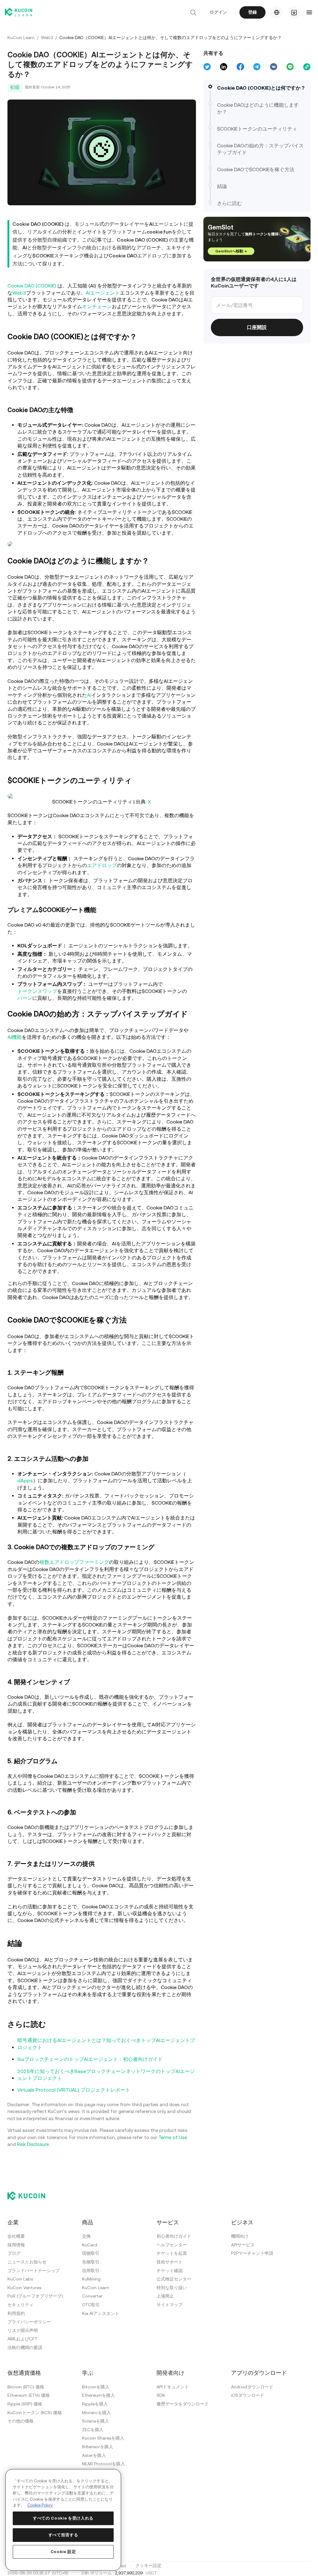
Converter (92, 2295)
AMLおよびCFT (23, 2338)
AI (89, 694)
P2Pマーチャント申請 (252, 2253)
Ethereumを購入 (98, 2395)
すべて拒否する (63, 2535)
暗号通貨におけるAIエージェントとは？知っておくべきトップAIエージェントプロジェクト (104, 2043)
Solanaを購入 (95, 2420)
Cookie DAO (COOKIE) (32, 285)
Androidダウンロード (252, 2386)
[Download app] (292, 12)
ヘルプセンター (172, 2244)
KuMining (91, 2278)
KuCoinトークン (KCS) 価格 (35, 2412)
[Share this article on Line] (288, 67)
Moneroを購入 (96, 2412)
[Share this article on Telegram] (255, 67)
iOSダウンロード (248, 2395)
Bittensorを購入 (98, 2446)
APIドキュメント (173, 2386)
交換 (86, 2236)
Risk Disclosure (33, 2144)
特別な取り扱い (172, 2287)
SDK (161, 2395)
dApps (25, 1480)
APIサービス (243, 2244)
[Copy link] (305, 67)
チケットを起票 (172, 2253)
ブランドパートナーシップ (34, 2270)
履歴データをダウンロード (183, 2403)
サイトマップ (170, 2304)
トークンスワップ (37, 991)
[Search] (191, 12)
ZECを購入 (93, 2429)
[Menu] (307, 12)
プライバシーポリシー (29, 2321)
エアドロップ (107, 865)
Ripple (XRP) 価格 (25, 2403)
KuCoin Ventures (24, 2287)
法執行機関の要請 (25, 2347)
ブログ (14, 2253)
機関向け (240, 2236)
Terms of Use (173, 2137)
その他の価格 (20, 2420)
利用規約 (16, 2312)
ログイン (216, 12)
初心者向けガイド (174, 2236)
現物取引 (91, 2253)
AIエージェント (103, 292)
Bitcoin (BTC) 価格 (26, 2386)
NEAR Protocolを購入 (103, 2463)
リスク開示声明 (23, 2330)
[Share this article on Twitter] (206, 67)
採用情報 (16, 2244)
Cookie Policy (40, 2505)
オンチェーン (97, 306)
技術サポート (170, 2261)
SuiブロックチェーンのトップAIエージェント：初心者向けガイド (90, 2059)
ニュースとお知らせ (27, 2261)
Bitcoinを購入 (96, 2386)
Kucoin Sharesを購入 (103, 2437)
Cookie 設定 (63, 2552)
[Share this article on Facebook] (239, 67)
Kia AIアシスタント (101, 2312)
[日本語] (275, 12)
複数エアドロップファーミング (74, 1562)
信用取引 (91, 2270)
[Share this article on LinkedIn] (222, 67)
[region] (63, 2520)
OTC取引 (91, 2304)
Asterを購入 (94, 2454)
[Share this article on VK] (272, 67)
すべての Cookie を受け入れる (63, 2518)
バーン (25, 997)
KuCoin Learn (21, 38)
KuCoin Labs (20, 2278)
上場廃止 (165, 2295)
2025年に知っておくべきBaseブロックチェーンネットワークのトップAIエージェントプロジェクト (104, 2074)
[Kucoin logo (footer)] (30, 2195)
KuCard (90, 2244)
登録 (251, 12)
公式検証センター (174, 2278)
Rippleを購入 (95, 2403)
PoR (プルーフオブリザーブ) (35, 2295)
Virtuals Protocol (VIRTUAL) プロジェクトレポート (74, 2089)
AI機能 (15, 1037)
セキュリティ (20, 2304)
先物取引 (91, 2261)
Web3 (47, 38)
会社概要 (16, 2236)
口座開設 (255, 334)
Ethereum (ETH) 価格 (29, 2395)
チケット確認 (170, 2270)
